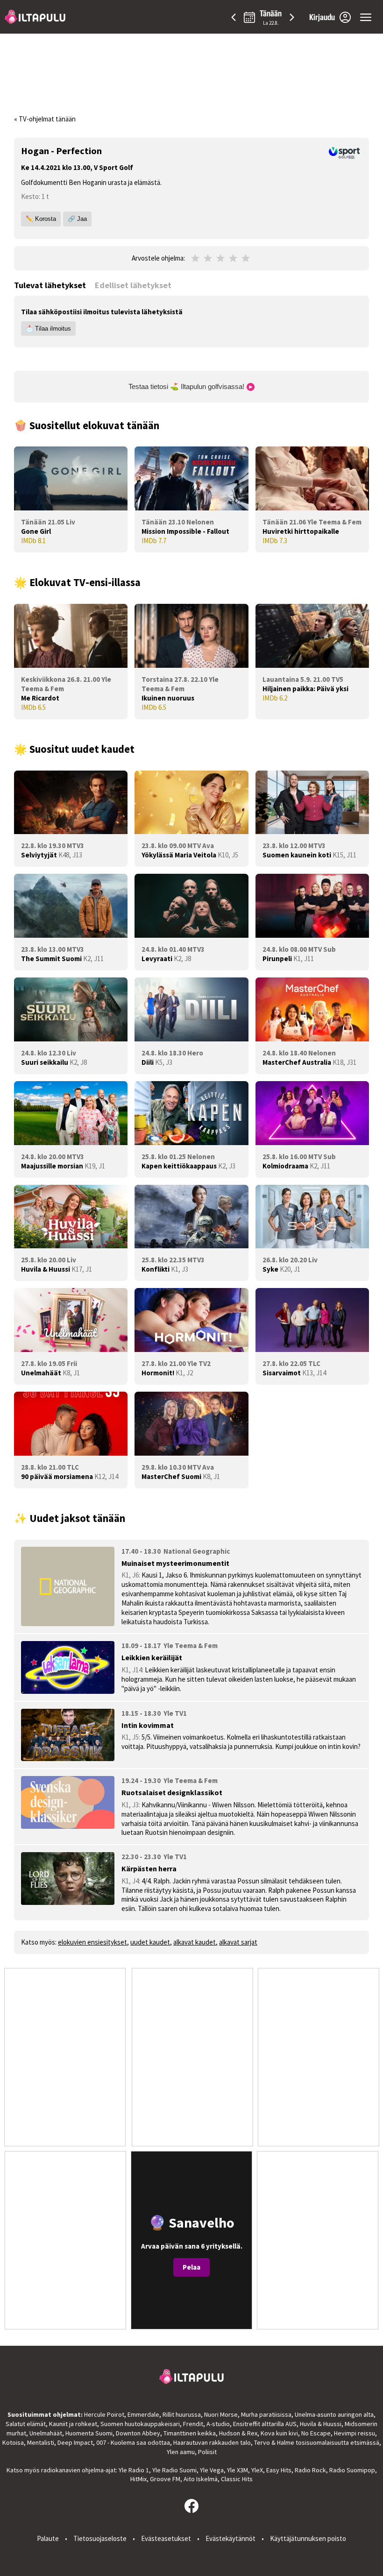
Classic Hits (237, 2479)
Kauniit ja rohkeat (73, 2424)
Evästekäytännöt (231, 2538)
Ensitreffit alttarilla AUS (265, 2424)
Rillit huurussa (182, 2414)
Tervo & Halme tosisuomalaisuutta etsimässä (317, 2442)
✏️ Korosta (41, 219)
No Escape (316, 2433)
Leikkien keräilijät (152, 1657)
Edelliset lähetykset (133, 285)
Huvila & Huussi (321, 2424)
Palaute (48, 2538)
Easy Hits (279, 2470)
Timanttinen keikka (190, 2433)
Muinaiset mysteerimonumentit (175, 1563)
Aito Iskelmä (201, 2479)
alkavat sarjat (238, 1942)
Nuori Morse (221, 2414)
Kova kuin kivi (279, 2433)
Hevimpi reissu (355, 2433)
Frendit (193, 2424)
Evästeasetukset (166, 2538)
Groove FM (165, 2479)
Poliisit (207, 2452)
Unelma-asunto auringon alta (334, 2414)
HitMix (138, 2479)
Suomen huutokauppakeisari (140, 2424)
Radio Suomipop (352, 2470)
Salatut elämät (26, 2424)
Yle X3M (238, 2470)
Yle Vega (212, 2470)
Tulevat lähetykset (50, 285)
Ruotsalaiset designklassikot (172, 1792)
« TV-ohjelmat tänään (45, 119)
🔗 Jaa (77, 219)
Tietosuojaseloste (100, 2538)
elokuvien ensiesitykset (92, 1942)
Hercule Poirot (104, 2414)
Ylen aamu (181, 2452)
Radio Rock (310, 2470)
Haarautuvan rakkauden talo (212, 2442)
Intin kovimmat (148, 1725)
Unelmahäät (46, 2433)
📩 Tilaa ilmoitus (48, 329)
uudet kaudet (150, 1942)
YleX (257, 2470)
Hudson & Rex (238, 2433)
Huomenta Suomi (89, 2433)
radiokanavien (61, 2470)
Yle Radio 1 (134, 2470)
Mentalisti (41, 2442)
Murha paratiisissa (266, 2414)
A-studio (218, 2424)
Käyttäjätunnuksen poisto (308, 2538)
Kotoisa (13, 2442)
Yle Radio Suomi (174, 2470)
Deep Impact (75, 2442)
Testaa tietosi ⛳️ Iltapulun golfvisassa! (187, 386)
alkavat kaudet (195, 1942)
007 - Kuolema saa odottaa (133, 2442)
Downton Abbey (138, 2433)
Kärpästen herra (149, 1868)
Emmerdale (143, 2414)
